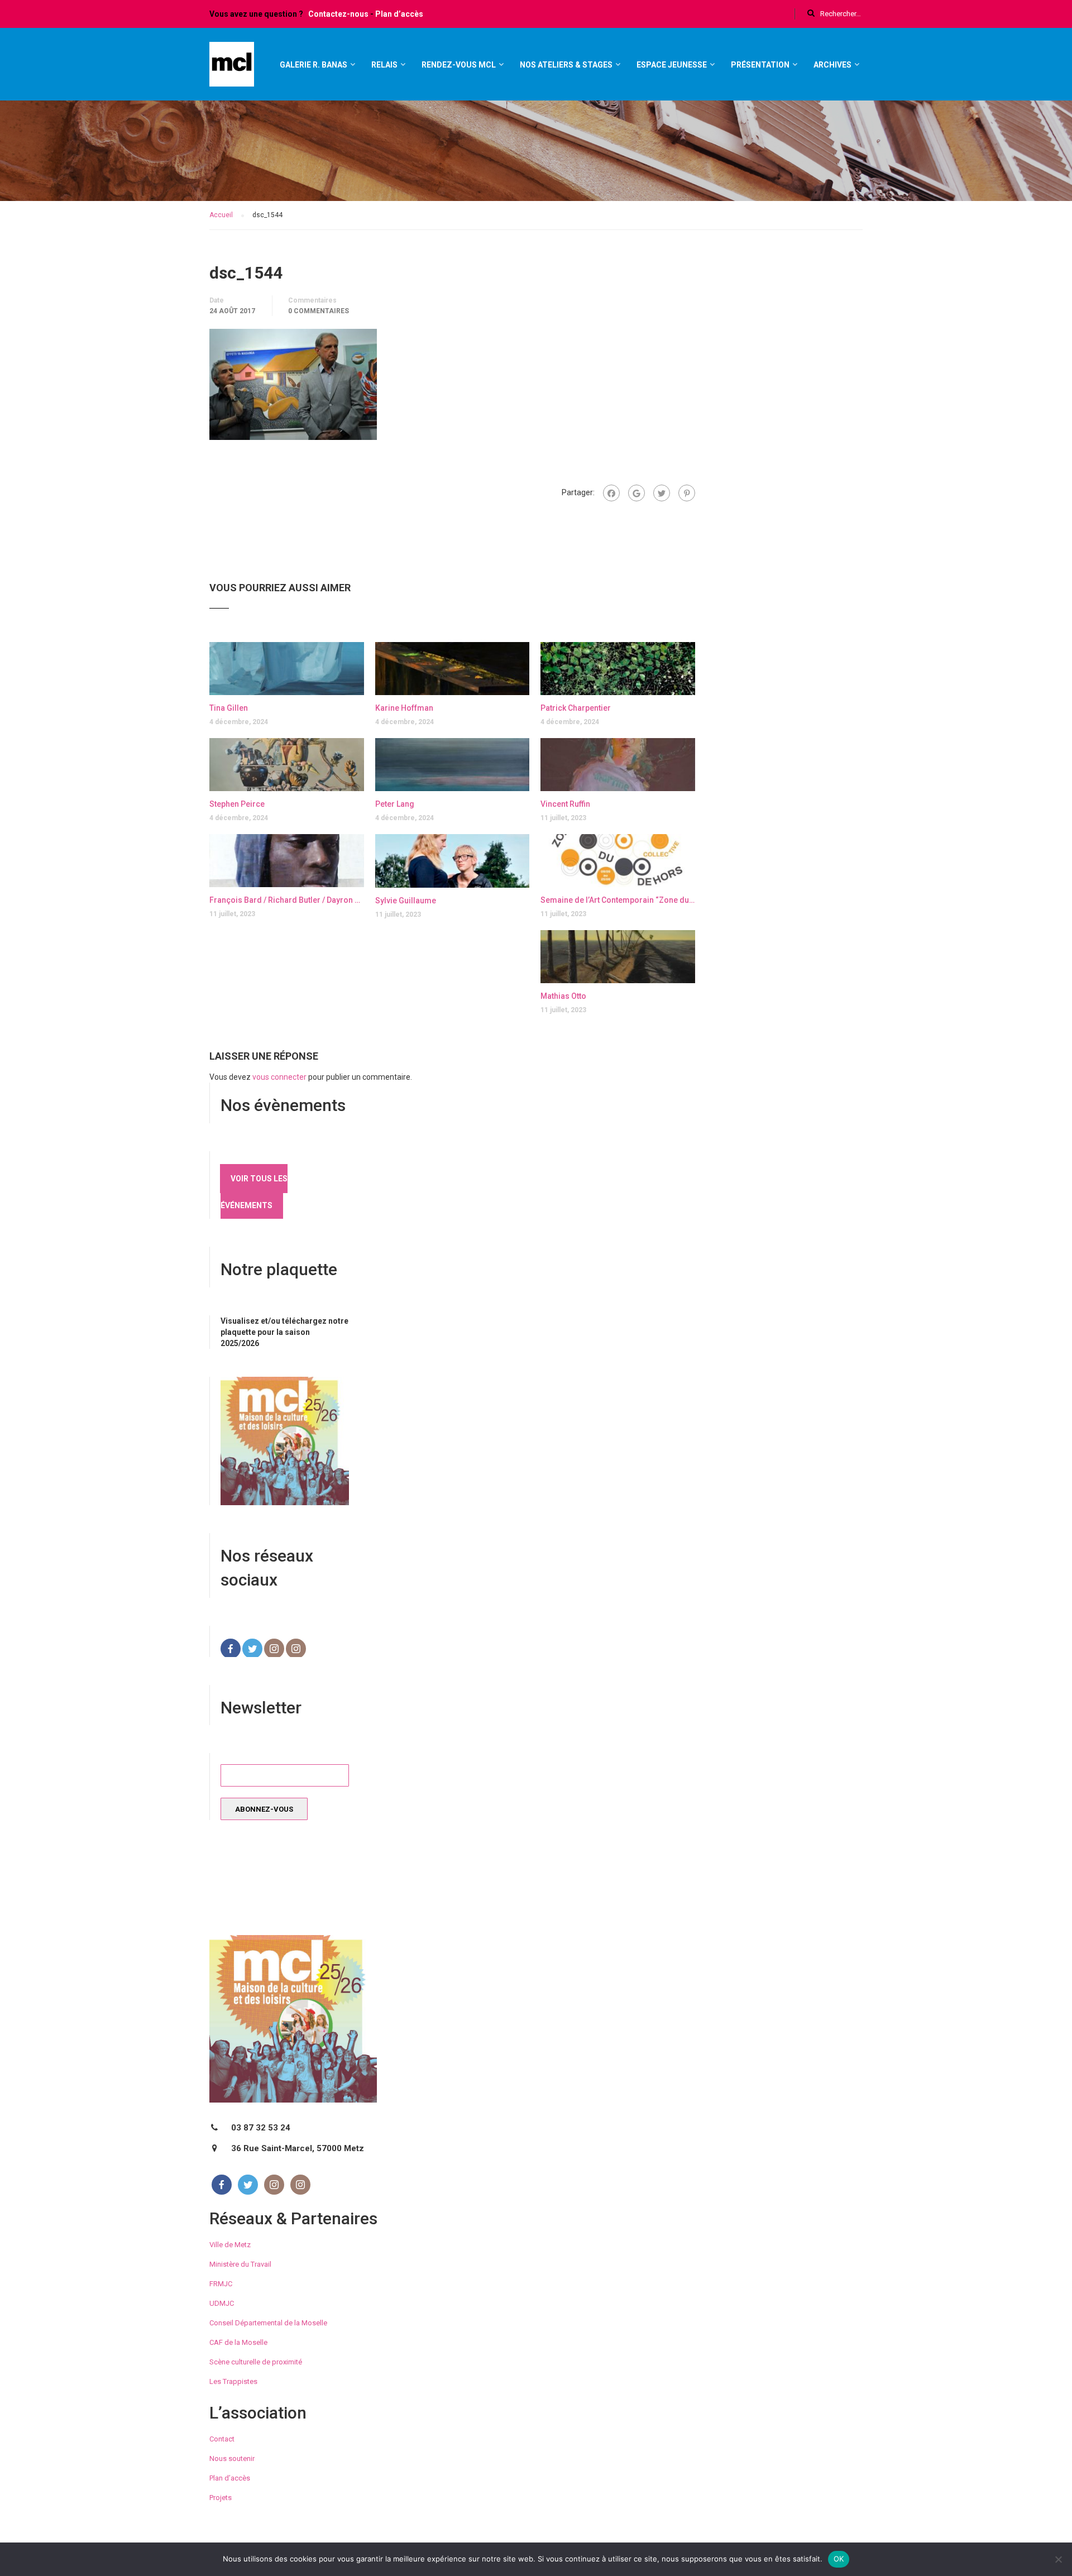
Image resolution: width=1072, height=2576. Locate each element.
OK (839, 2559)
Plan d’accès (399, 14)
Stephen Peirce (237, 804)
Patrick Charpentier (576, 708)
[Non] (1058, 2559)
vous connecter (279, 1077)
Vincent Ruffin (565, 804)
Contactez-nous (338, 14)
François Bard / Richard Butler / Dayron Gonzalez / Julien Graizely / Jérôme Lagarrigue (287, 900)
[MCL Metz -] (232, 69)
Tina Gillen (229, 708)
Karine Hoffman (404, 708)
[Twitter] (662, 493)
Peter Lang (395, 804)
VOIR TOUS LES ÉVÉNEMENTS (254, 1192)
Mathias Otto (563, 996)
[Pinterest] (687, 493)
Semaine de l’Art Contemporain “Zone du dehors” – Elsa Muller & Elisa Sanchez (618, 900)
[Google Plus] (636, 493)
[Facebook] (611, 493)
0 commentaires (319, 311)
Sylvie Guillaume (406, 901)
